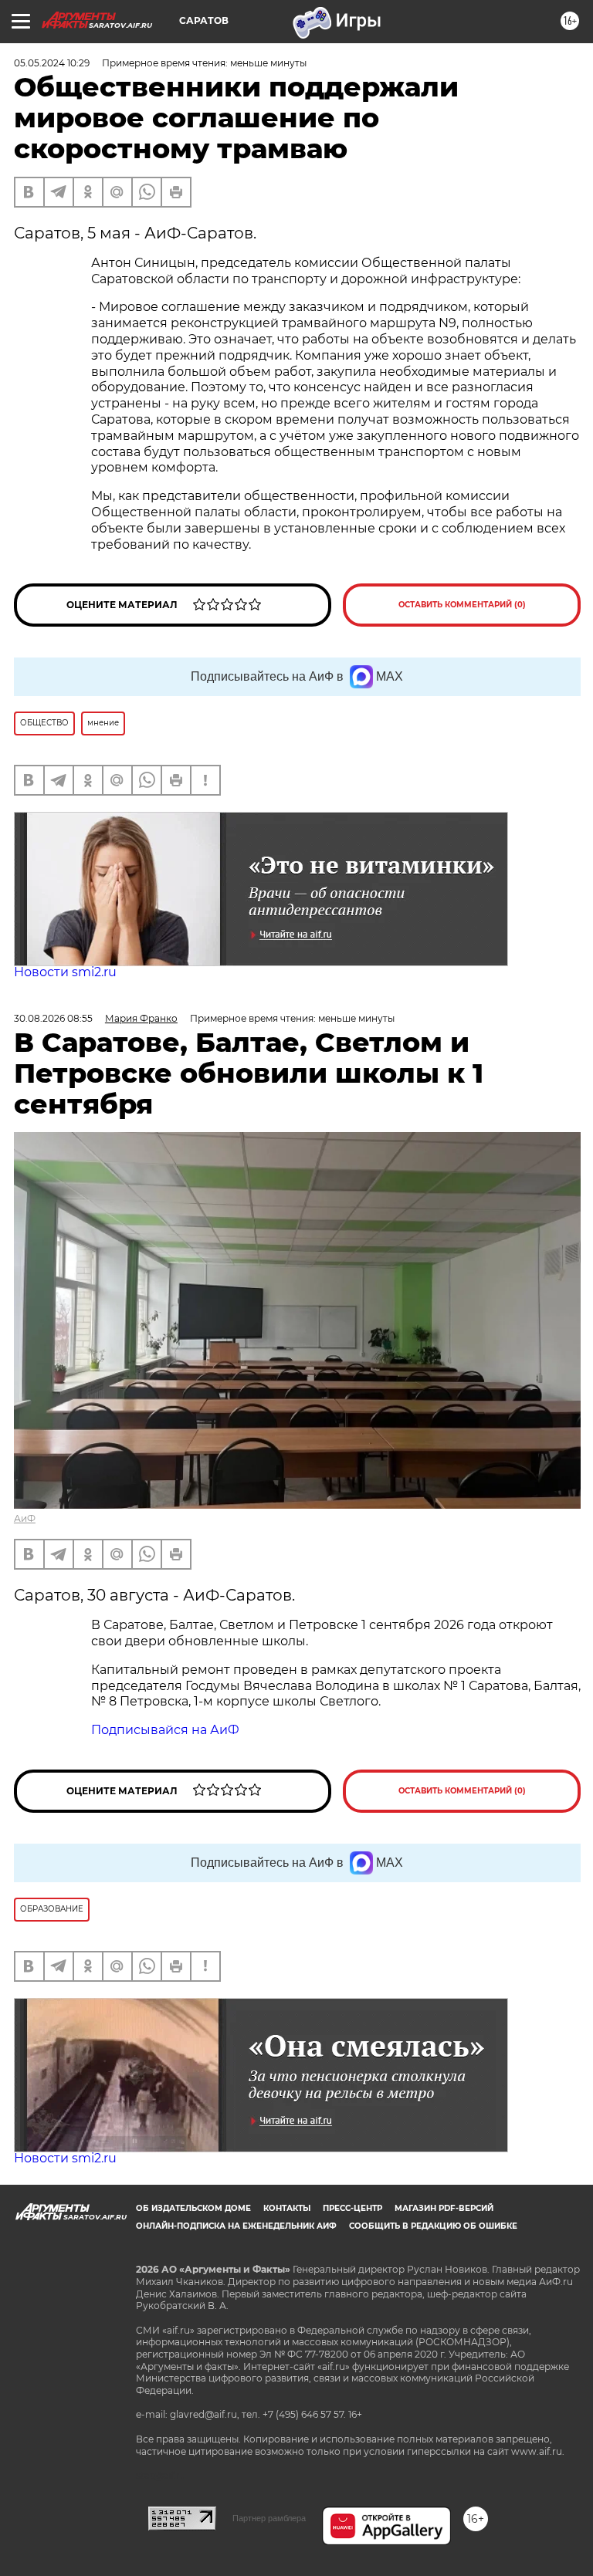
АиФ (25, 1518)
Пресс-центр (352, 2208)
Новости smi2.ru (65, 972)
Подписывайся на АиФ (165, 1730)
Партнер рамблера (269, 2518)
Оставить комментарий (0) (462, 605)
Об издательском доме (193, 2208)
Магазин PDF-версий (444, 2208)
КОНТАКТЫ (287, 2208)
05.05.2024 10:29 (52, 63)
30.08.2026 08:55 (53, 1018)
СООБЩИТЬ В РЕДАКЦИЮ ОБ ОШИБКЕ (433, 2226)
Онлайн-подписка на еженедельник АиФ (236, 2226)
